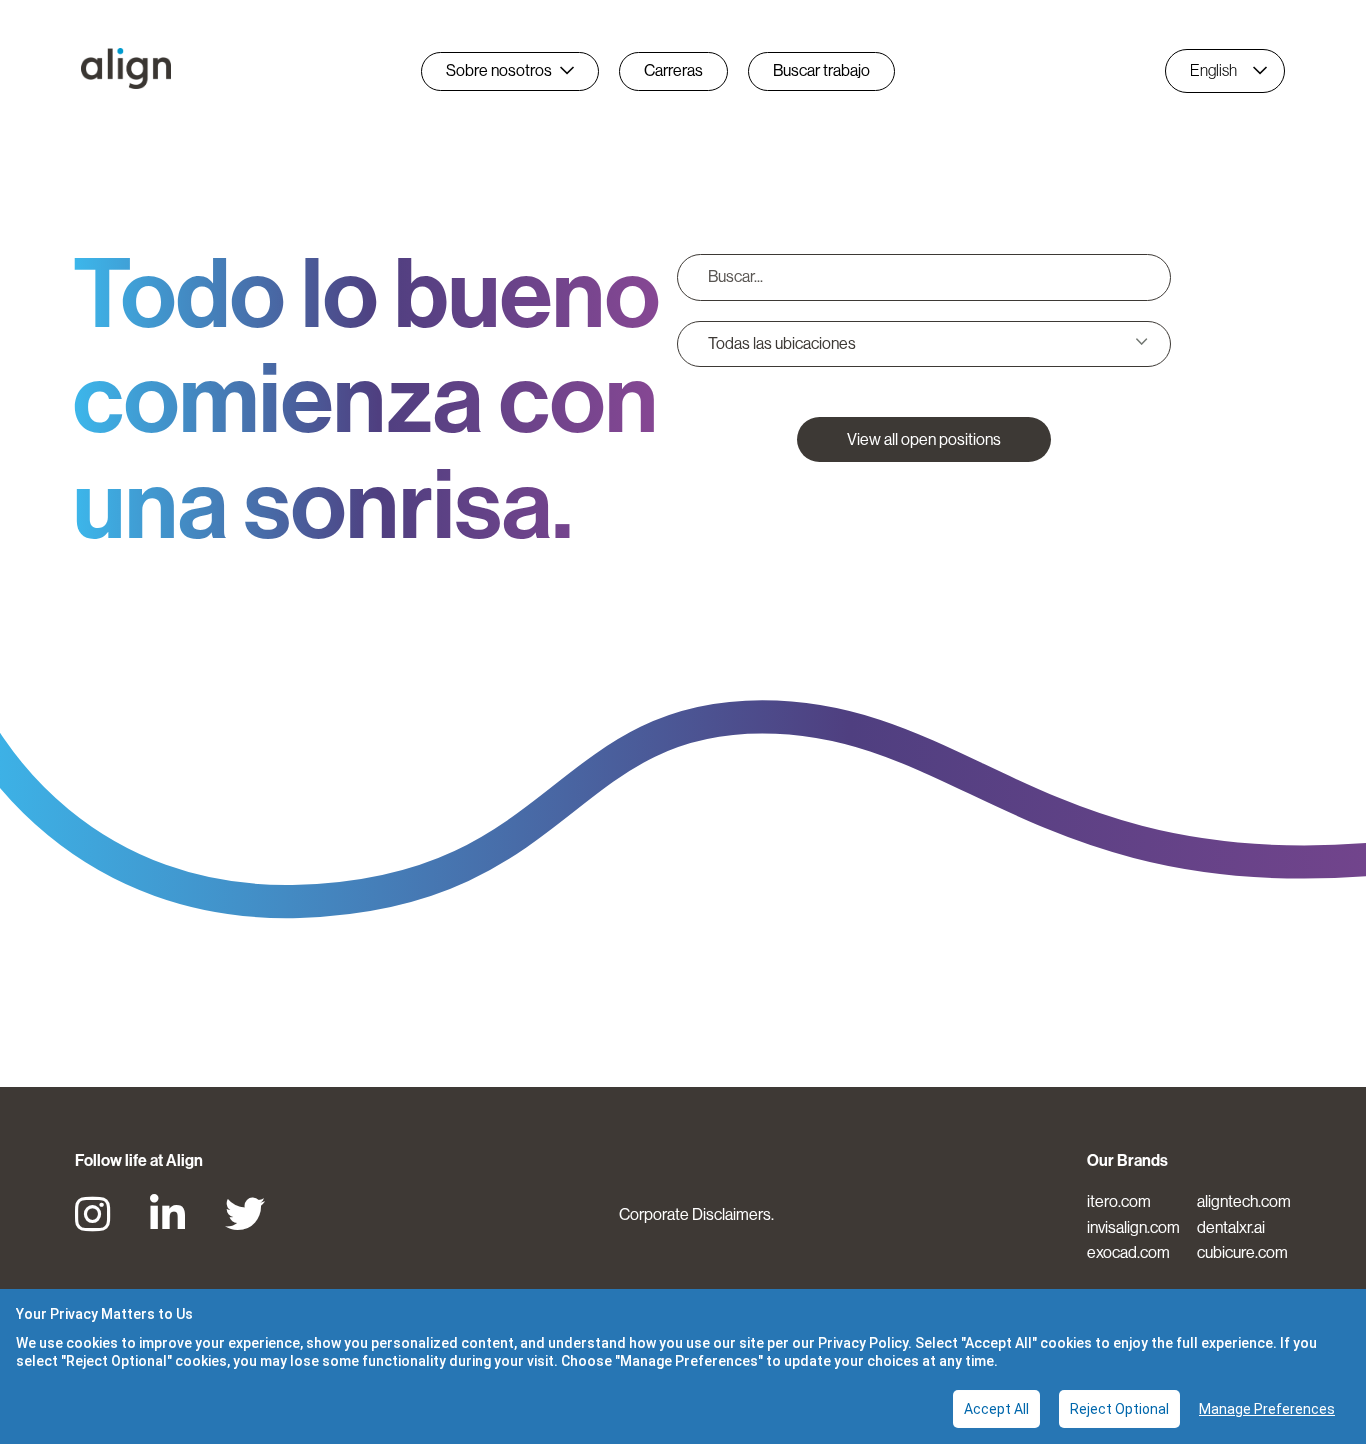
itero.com (1119, 1201)
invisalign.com (1133, 1227)
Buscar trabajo (821, 70)
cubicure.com (1242, 1252)
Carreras (673, 70)
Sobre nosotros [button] (499, 70)
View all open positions (924, 439)
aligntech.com (1244, 1201)
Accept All (996, 1409)
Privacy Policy (863, 1343)
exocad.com (1128, 1252)
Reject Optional (1119, 1409)
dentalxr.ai (1231, 1227)
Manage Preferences (1267, 1409)
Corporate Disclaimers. (696, 1214)
